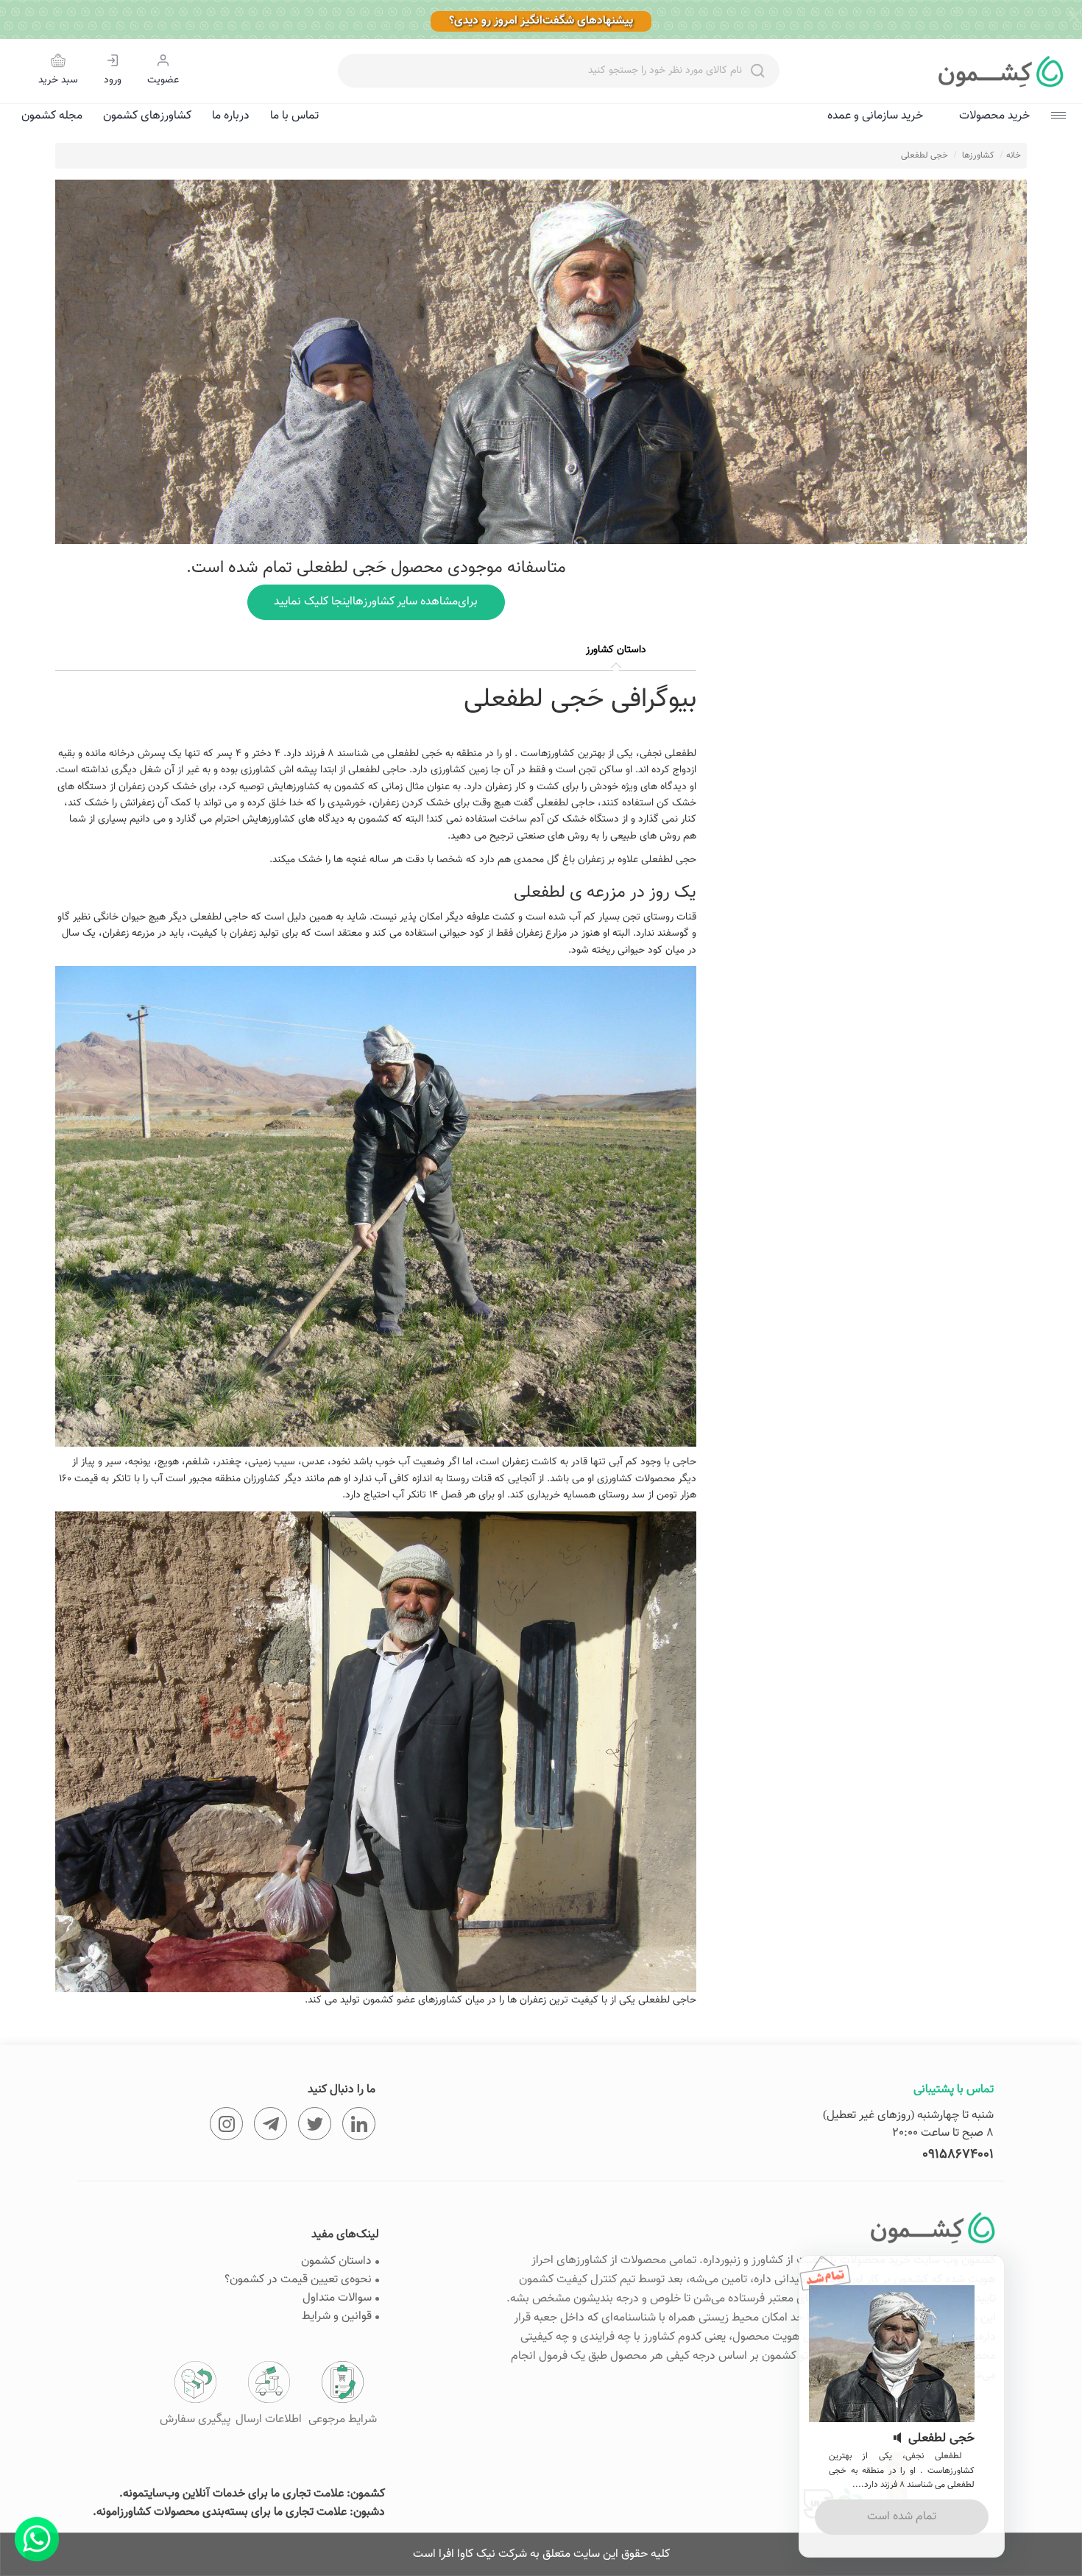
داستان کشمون (336, 2261)
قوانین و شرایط (337, 2316)
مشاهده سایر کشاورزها (376, 602)
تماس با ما (294, 116)
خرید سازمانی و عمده (875, 116)
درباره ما (231, 116)
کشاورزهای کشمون (147, 116)
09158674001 (958, 2155)
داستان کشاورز (616, 650)
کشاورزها (978, 155)
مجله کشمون (52, 116)
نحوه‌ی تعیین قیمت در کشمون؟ (298, 2280)
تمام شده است (902, 2517)
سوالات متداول (337, 2298)
